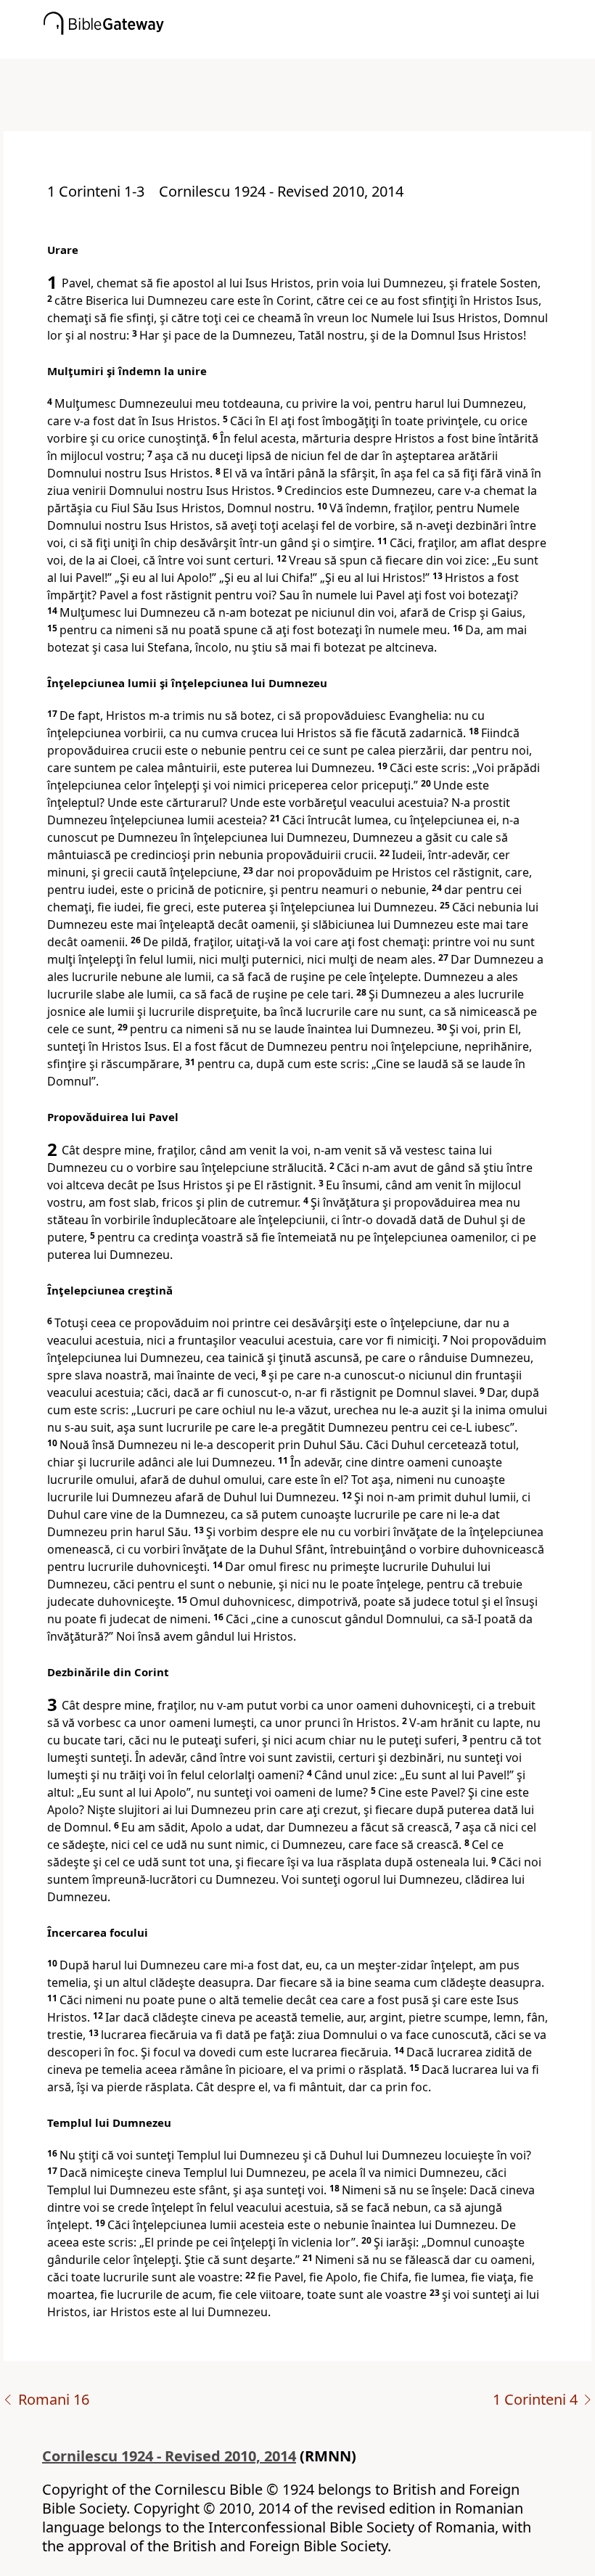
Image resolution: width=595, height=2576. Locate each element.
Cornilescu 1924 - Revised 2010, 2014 (169, 2456)
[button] (319, 49)
